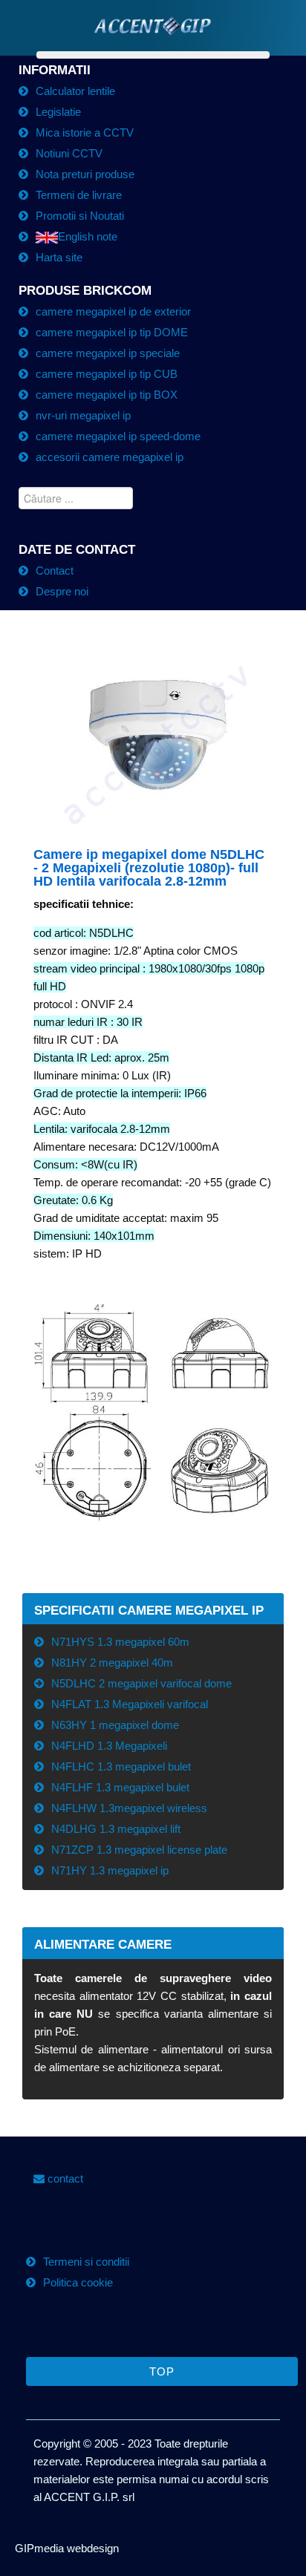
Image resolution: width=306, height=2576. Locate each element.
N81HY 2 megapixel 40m (112, 1663)
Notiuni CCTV (69, 153)
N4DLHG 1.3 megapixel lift (116, 1829)
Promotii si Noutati (80, 216)
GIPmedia (39, 2548)
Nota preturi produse (85, 174)
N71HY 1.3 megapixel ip (110, 1870)
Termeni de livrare (79, 195)
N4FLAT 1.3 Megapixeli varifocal (130, 1704)
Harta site (59, 257)
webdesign (91, 2548)
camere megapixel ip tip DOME (112, 332)
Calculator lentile (75, 91)
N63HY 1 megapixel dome (115, 1725)
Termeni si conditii (86, 2262)
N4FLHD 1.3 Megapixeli (109, 1746)
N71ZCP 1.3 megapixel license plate (139, 1850)
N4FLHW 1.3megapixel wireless (129, 1808)
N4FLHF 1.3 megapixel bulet (120, 1787)
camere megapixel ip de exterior (113, 311)
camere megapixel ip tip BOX (107, 395)
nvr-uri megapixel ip (83, 415)
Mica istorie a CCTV (85, 133)
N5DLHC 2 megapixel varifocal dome (141, 1683)
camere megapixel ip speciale (108, 353)
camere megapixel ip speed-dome (118, 436)
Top (162, 2371)
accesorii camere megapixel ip (110, 457)
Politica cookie (78, 2282)
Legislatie (58, 112)
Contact (55, 571)
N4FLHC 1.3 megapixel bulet (121, 1766)
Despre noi (62, 591)
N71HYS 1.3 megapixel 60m (120, 1642)
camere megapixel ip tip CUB (107, 374)
